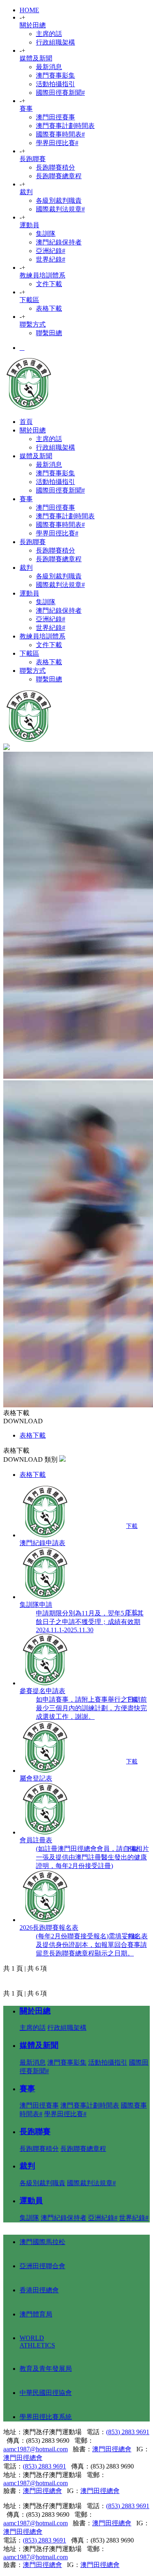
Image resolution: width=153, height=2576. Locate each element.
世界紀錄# (51, 259)
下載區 (29, 300)
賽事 (26, 109)
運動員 (29, 225)
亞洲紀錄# (51, 251)
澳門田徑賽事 (55, 117)
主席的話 (49, 34)
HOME (29, 10)
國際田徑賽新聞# (60, 93)
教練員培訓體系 (42, 275)
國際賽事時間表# (60, 134)
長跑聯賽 (33, 159)
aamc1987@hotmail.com (35, 2449)
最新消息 (49, 67)
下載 (132, 1526)
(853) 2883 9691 (128, 2432)
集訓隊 (46, 234)
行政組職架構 (55, 42)
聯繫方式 (33, 324)
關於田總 (33, 25)
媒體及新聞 (36, 58)
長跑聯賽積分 (55, 167)
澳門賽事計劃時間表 (65, 126)
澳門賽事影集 (55, 75)
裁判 (26, 192)
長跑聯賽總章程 (59, 176)
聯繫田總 (49, 333)
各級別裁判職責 (59, 200)
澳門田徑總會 (112, 2449)
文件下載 (49, 284)
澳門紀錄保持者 (59, 242)
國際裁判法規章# (60, 209)
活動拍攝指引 (55, 84)
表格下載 (49, 308)
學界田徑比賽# (57, 143)
